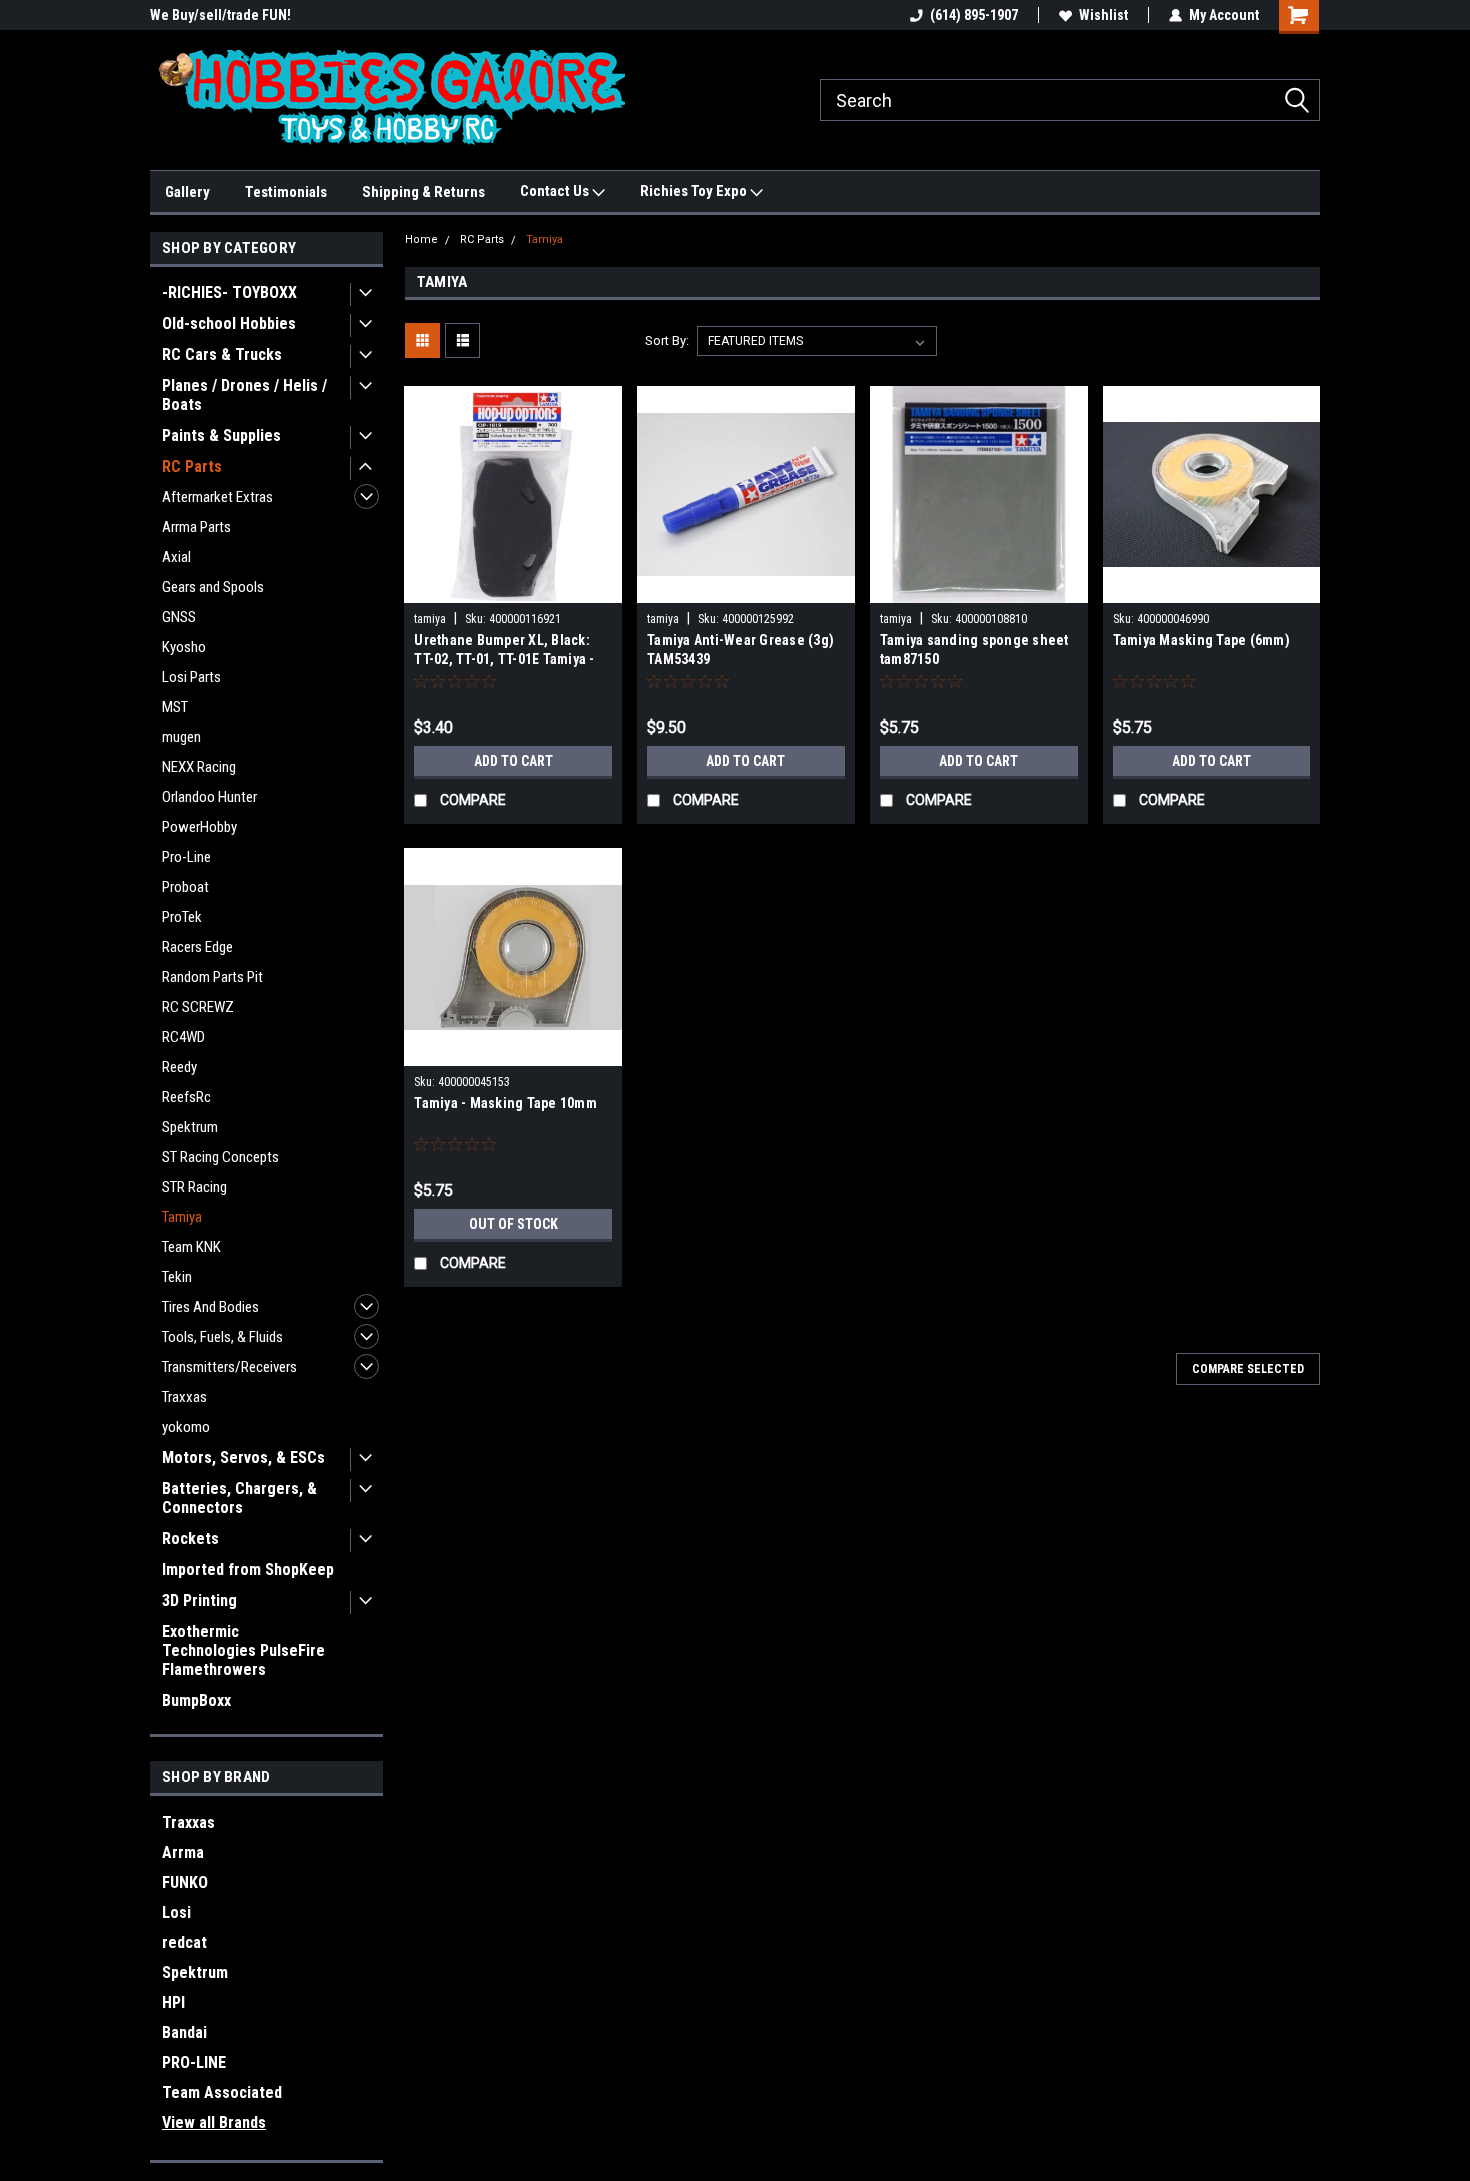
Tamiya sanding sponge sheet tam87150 (974, 649)
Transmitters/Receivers (229, 1367)
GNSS (179, 617)
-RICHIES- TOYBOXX (229, 292)
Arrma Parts (196, 527)
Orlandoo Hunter (209, 797)
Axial (176, 557)
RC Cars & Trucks (222, 354)
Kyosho (184, 647)
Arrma (183, 1852)
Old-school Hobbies (229, 323)
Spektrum (190, 1127)
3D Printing (199, 1600)
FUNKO (185, 1882)
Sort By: (667, 340)
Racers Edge (197, 947)
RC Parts (192, 466)
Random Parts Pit (212, 977)
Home (421, 239)
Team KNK (191, 1247)
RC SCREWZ (198, 1007)
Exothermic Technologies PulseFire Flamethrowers (243, 1650)
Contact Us (556, 191)
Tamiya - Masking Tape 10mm (505, 1103)
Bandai (184, 2032)
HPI (173, 2002)
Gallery (187, 192)
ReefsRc (186, 1097)
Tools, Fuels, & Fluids (222, 1337)
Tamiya (182, 1217)
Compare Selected (1248, 1369)
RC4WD (183, 1037)
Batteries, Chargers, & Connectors (239, 1498)
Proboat (185, 887)
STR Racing (194, 1187)
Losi (176, 1912)
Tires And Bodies (210, 1307)
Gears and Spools (213, 587)
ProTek (182, 917)
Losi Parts (191, 677)
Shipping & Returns (423, 192)
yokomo (186, 1427)
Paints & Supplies (221, 435)
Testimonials (286, 192)
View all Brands (214, 2122)
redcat (184, 1942)
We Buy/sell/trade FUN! (220, 15)
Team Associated (222, 2092)
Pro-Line (186, 857)
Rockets (190, 1538)
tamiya (430, 619)
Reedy (179, 1067)
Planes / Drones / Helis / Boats (244, 395)
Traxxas (184, 1397)
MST (175, 707)
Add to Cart (513, 761)
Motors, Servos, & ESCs (243, 1457)
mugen (181, 737)
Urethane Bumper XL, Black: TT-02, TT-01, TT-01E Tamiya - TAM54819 (504, 659)
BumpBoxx (196, 1700)
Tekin (177, 1277)
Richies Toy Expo (695, 191)
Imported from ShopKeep (248, 1569)
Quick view (513, 588)
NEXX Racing (199, 767)
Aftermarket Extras (217, 497)
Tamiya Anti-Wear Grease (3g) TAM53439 (740, 649)
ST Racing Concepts (220, 1157)
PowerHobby (199, 827)
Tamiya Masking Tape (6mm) (1201, 640)
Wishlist (1103, 15)
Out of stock (513, 1224)
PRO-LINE (194, 2062)
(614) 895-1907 (974, 15)
